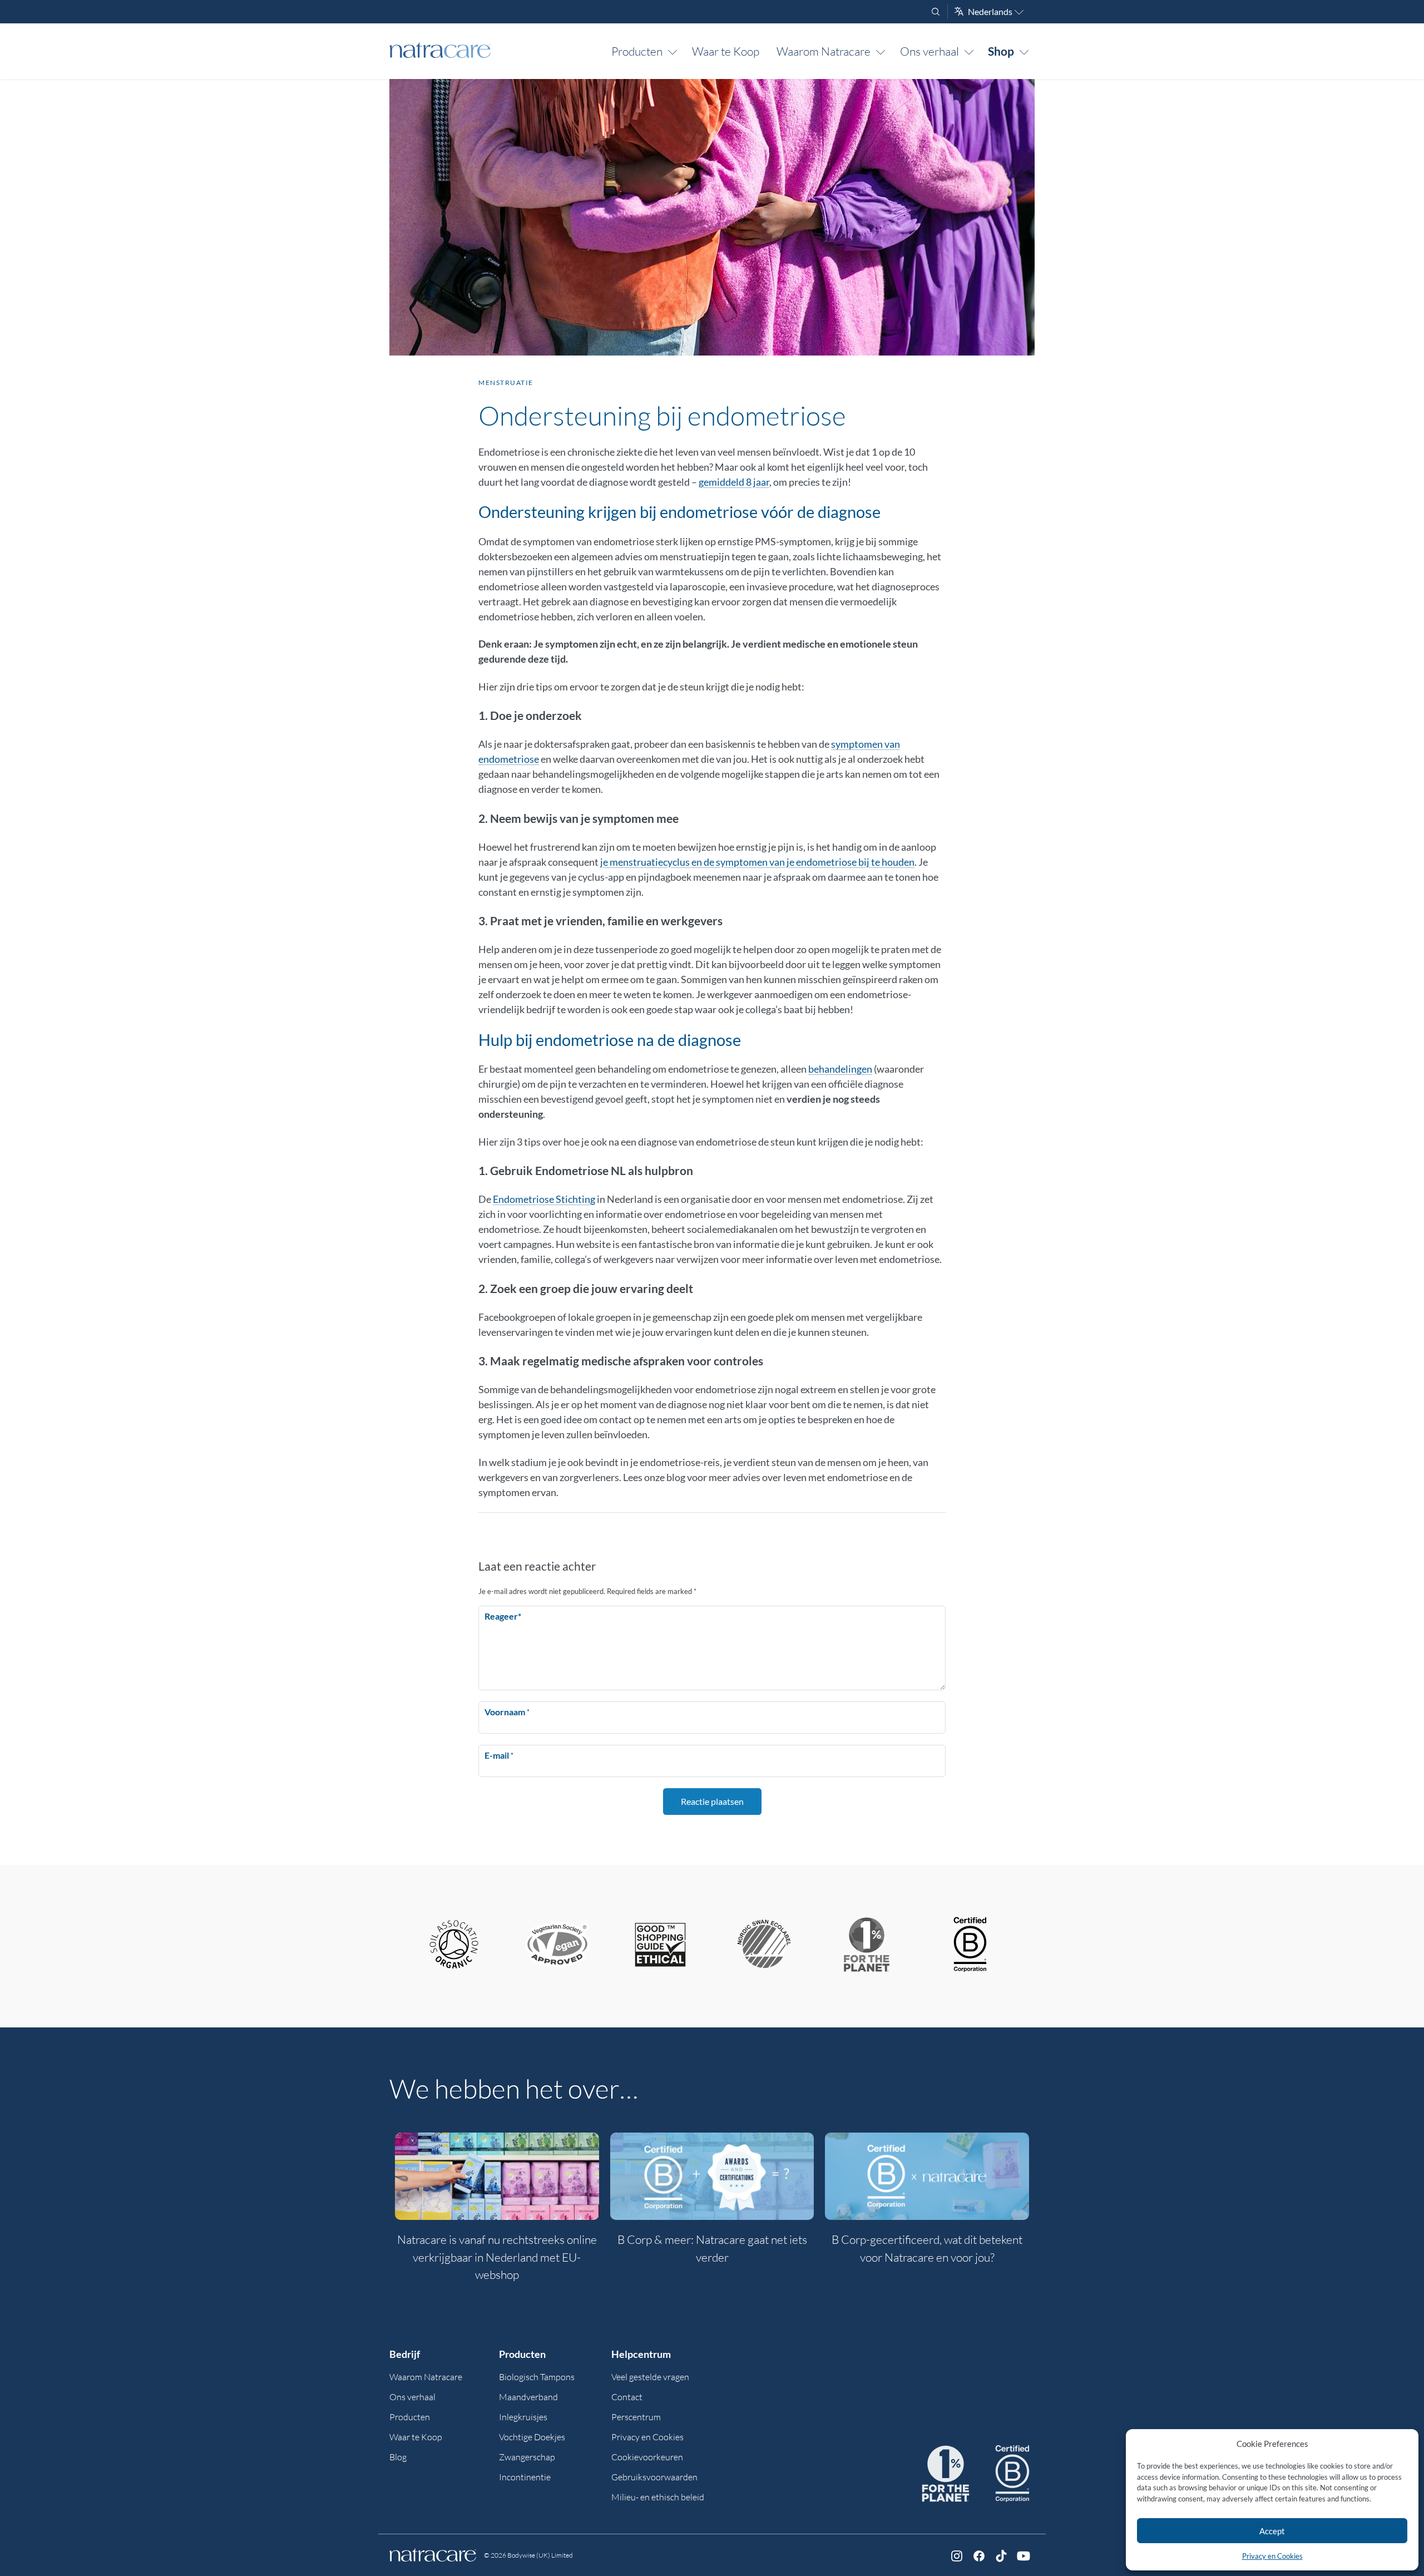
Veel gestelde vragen (650, 2377)
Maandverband (528, 2397)
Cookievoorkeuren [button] (647, 2457)
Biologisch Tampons (537, 2377)
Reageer (503, 1616)
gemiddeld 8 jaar (734, 482)
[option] (497, 2214)
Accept (1272, 2531)
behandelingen (840, 1069)
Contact (627, 2397)
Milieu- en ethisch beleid (658, 2497)
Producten (637, 51)
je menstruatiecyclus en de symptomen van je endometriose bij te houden (757, 862)
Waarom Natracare (824, 51)
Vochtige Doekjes (532, 2437)
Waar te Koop (726, 51)
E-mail (499, 1755)
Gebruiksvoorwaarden (654, 2477)
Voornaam (507, 1712)
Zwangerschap (527, 2457)
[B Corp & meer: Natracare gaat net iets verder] (712, 2176)
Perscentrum (636, 2417)
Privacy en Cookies (1272, 2556)
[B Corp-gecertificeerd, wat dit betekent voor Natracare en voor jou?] (927, 2176)
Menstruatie (506, 383)
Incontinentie (525, 2477)
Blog (398, 2457)
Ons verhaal (929, 51)
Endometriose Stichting (544, 1199)
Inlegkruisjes (523, 2417)
